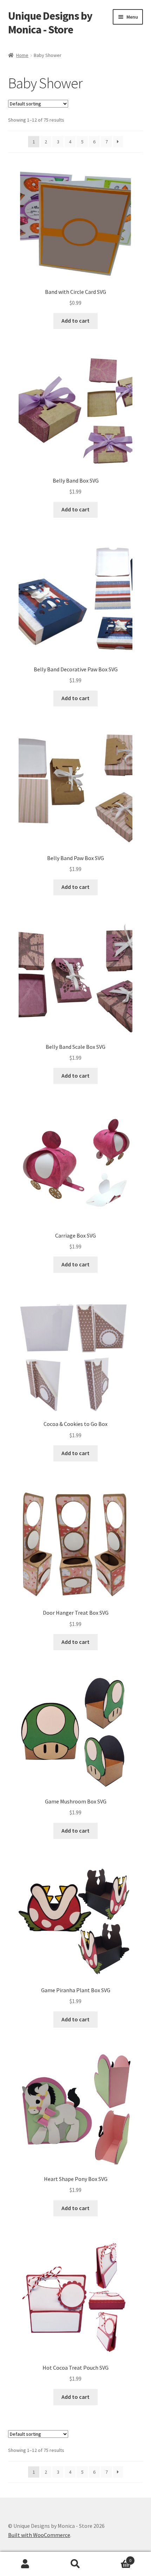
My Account (25, 2564)
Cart (116, 2558)
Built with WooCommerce (39, 2535)
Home (22, 55)
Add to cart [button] (75, 321)
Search (75, 2564)
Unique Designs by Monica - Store (50, 23)
